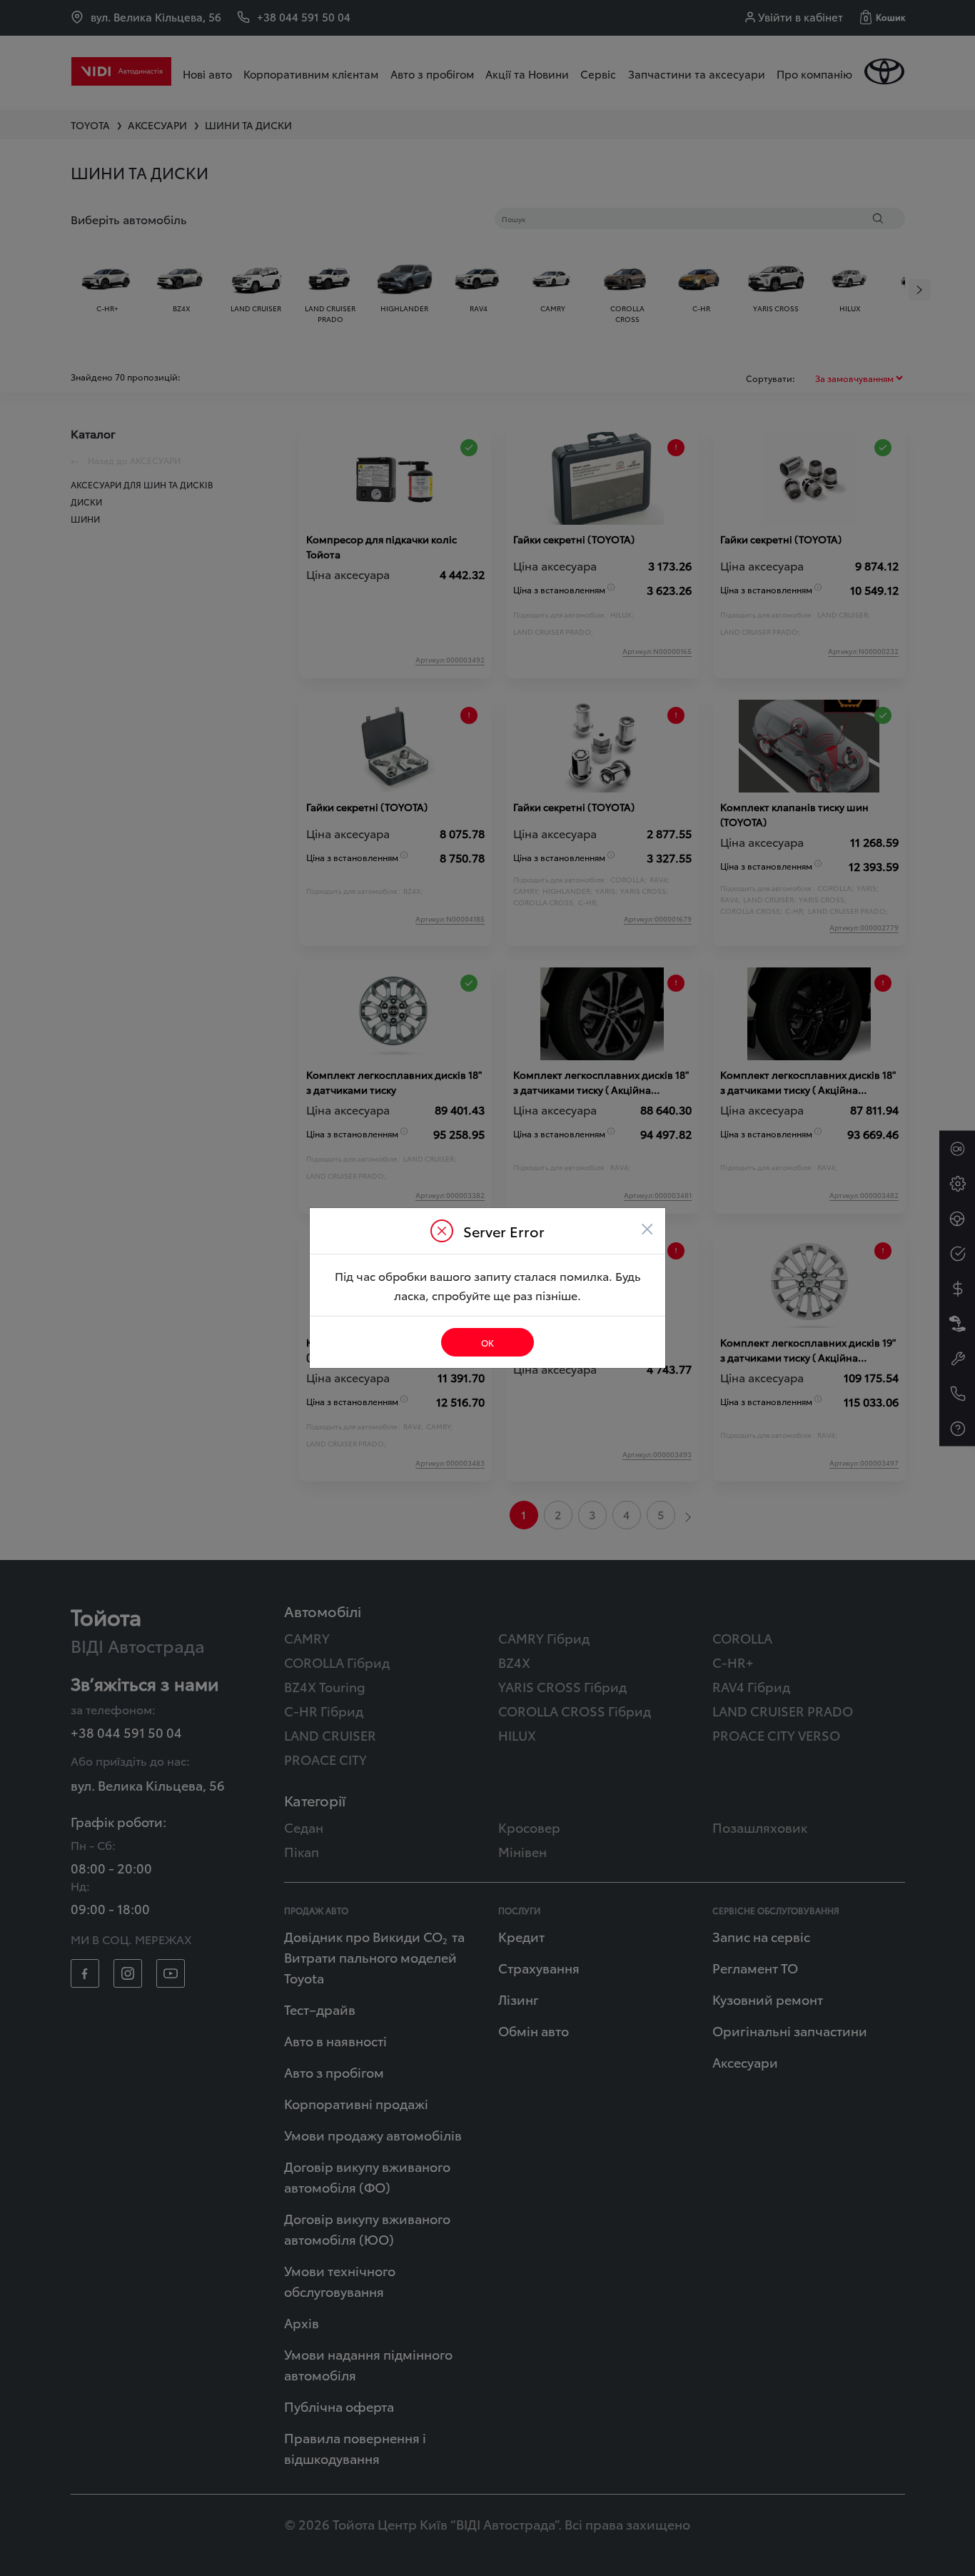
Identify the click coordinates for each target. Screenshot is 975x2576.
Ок (487, 1343)
